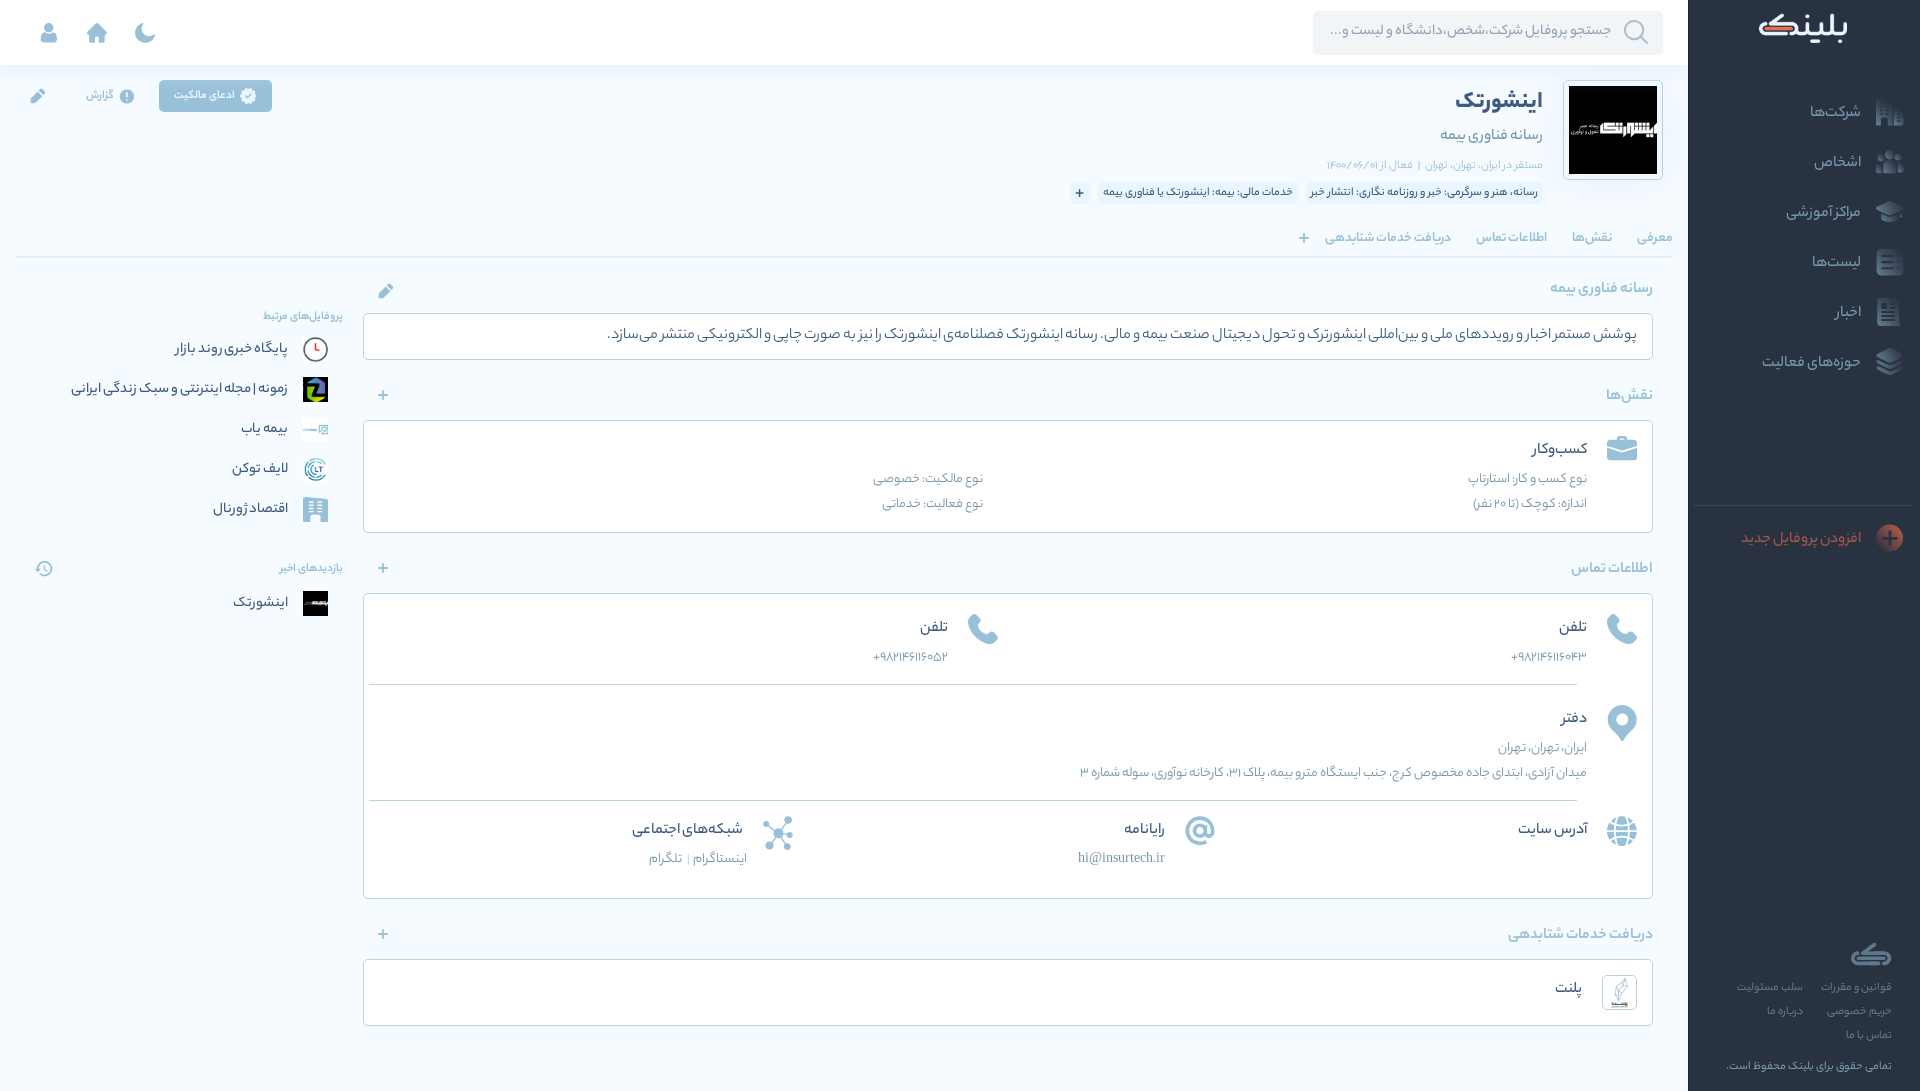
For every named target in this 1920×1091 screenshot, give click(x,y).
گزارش (100, 96)
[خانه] (97, 33)
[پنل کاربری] (49, 33)
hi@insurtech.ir (1121, 859)
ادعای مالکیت (204, 96)
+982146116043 (1549, 657)
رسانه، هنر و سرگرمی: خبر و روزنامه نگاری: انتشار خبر (1424, 193)
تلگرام (669, 859)
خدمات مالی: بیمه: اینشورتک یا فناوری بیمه (1198, 193)
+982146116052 (910, 657)
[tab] (1655, 238)
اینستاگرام (720, 859)
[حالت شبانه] (145, 33)
